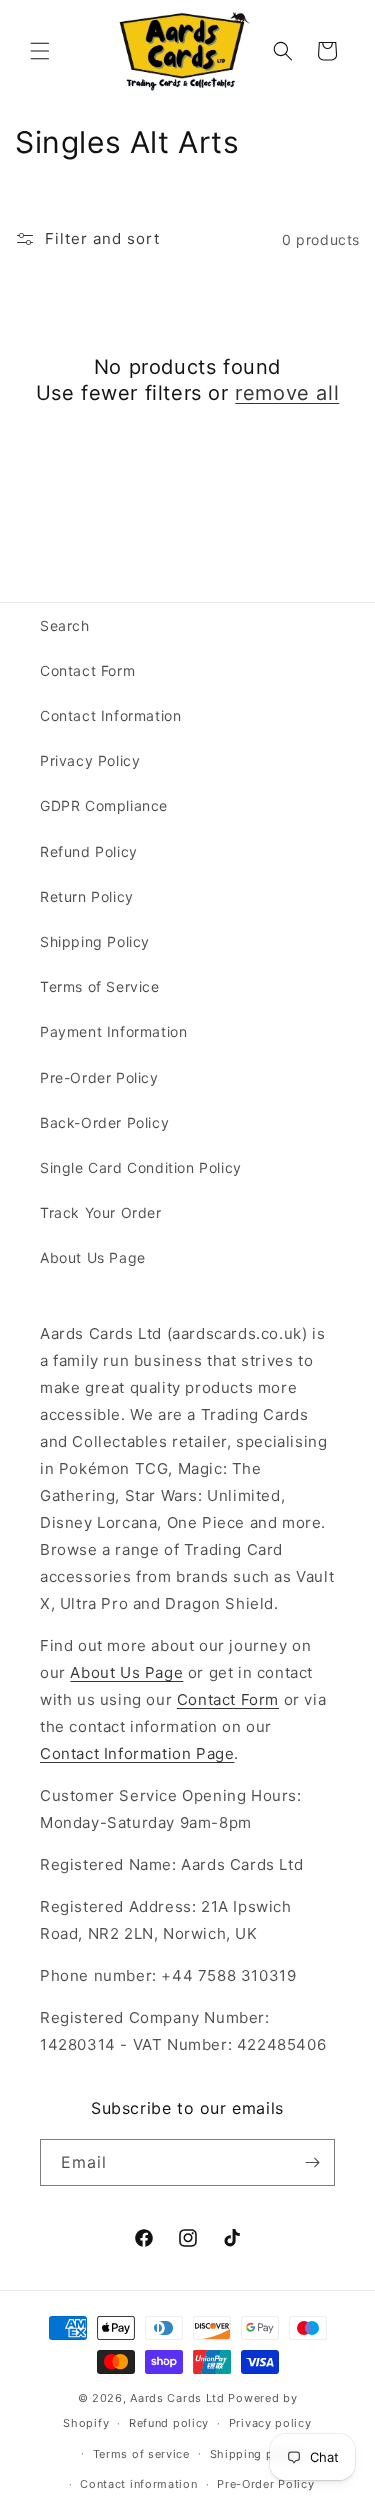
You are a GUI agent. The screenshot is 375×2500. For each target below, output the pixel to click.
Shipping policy (256, 2454)
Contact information (138, 2484)
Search (65, 625)
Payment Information (113, 1031)
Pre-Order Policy (99, 1077)
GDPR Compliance (104, 805)
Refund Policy (89, 851)
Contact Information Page (137, 1753)
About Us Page (93, 1257)
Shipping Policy (95, 941)
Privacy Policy (90, 760)
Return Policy (87, 896)
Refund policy (169, 2423)
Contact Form (87, 670)
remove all (287, 393)
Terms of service (141, 2454)
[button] (40, 51)
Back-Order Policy (104, 1122)
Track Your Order (101, 1212)
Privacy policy (270, 2423)
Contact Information (110, 715)
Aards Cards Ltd (177, 2398)
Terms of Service (100, 986)
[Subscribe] (312, 2162)
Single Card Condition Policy (141, 1167)
